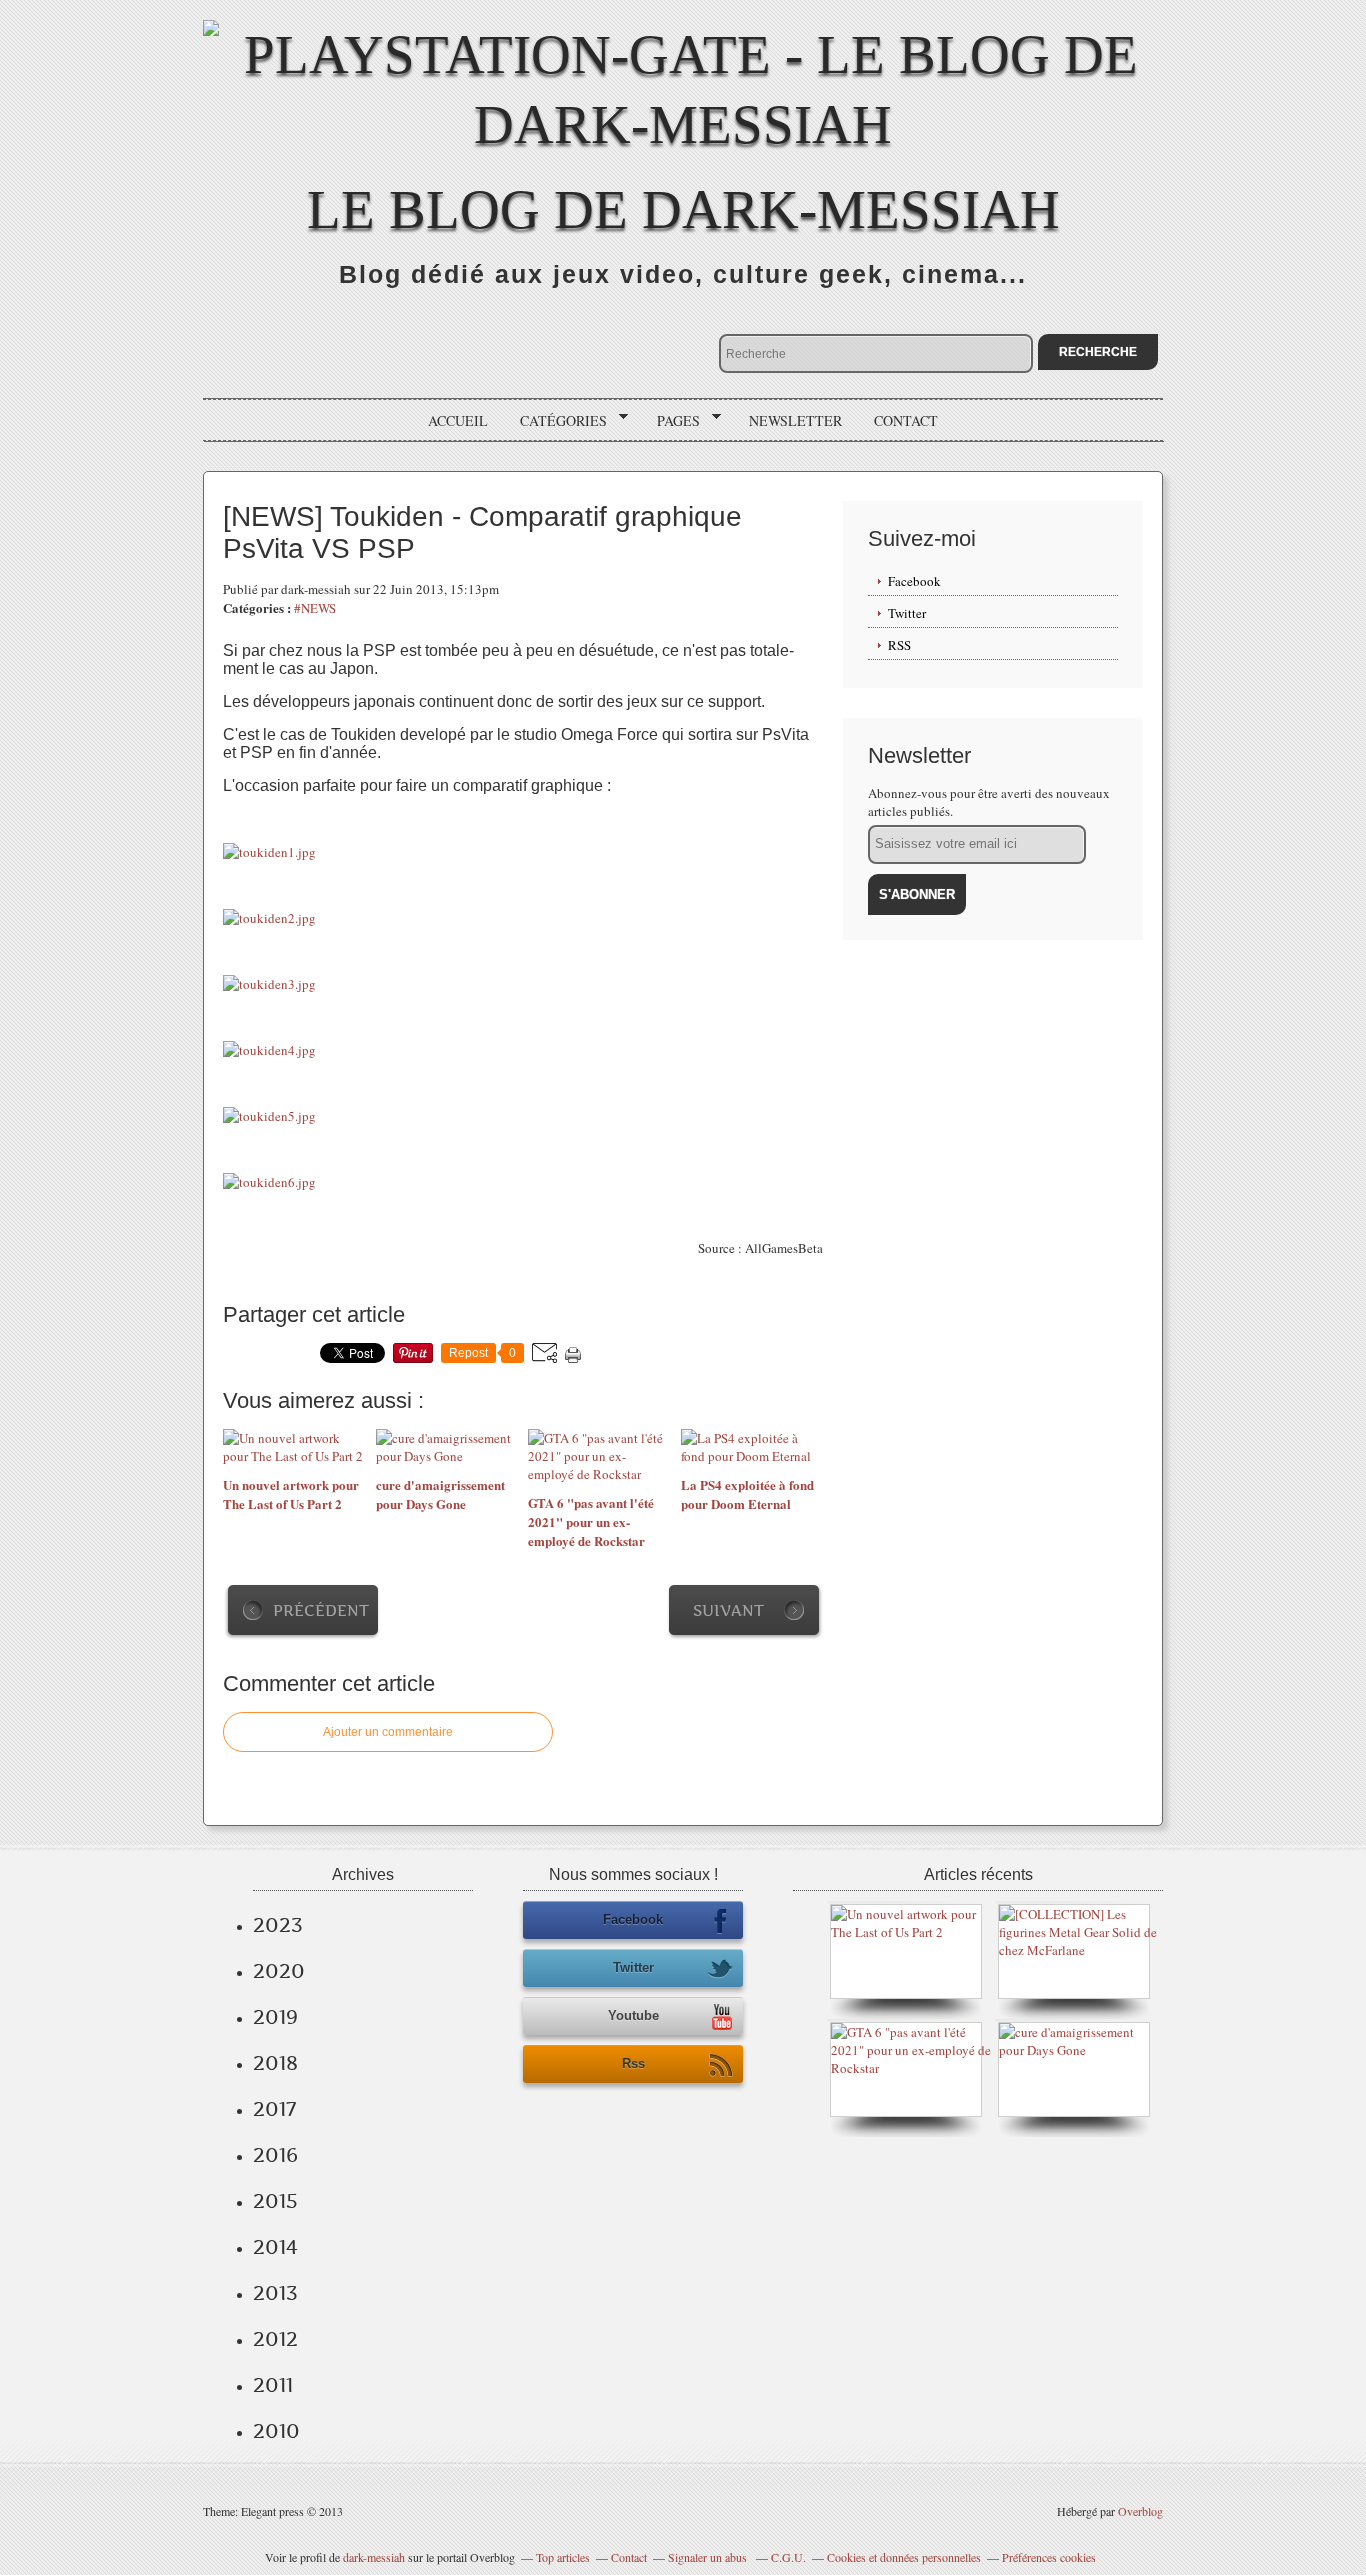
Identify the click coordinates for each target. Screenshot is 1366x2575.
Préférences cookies (1049, 2557)
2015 (275, 2201)
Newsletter (795, 420)
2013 (275, 2293)
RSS (899, 645)
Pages (671, 421)
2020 (279, 1971)
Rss (633, 2063)
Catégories (556, 421)
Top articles (563, 2557)
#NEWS (315, 608)
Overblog (1140, 2511)
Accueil (458, 420)
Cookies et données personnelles (904, 2557)
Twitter (907, 613)
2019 (275, 2017)
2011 (273, 2385)
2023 (278, 1925)
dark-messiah (374, 2557)
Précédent (321, 1610)
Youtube (633, 2015)
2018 (275, 2063)
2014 (275, 2247)
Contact (906, 420)
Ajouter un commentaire (388, 1732)
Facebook (914, 581)
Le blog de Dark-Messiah (683, 209)
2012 (275, 2339)
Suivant (728, 1610)
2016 (275, 2155)
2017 (274, 2109)
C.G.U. (788, 2557)
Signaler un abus (709, 2557)
